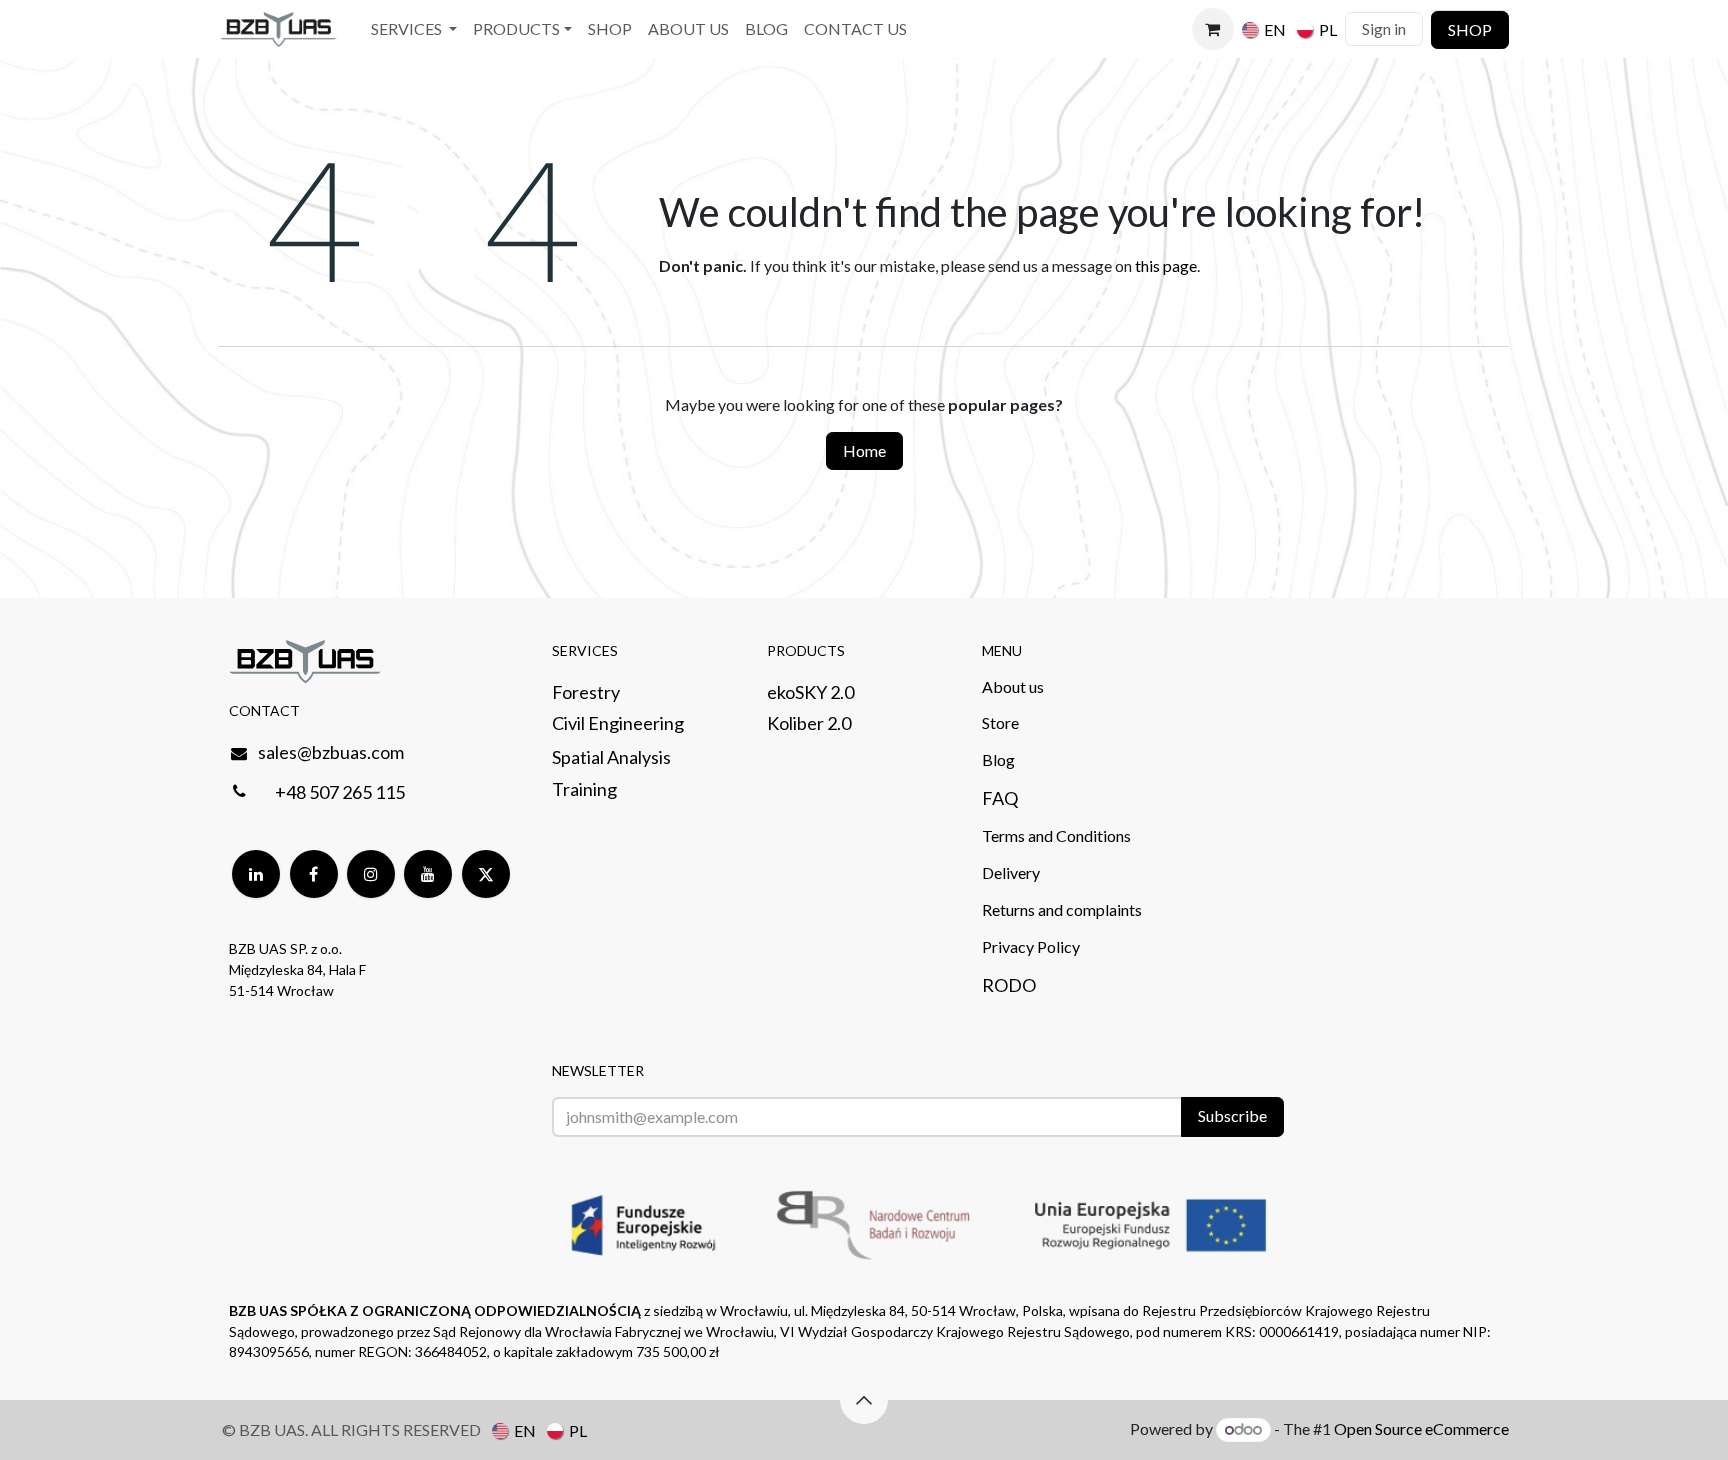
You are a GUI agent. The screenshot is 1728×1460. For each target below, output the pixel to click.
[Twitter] (486, 874)
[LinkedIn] (256, 874)
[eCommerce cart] (1213, 29)
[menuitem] (414, 29)
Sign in (1384, 28)
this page (1166, 265)
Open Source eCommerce (1421, 1428)
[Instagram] (371, 874)
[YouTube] (428, 874)
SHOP (1470, 29)
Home (864, 450)
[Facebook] (314, 874)
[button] (864, 1400)
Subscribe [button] (1232, 1115)
